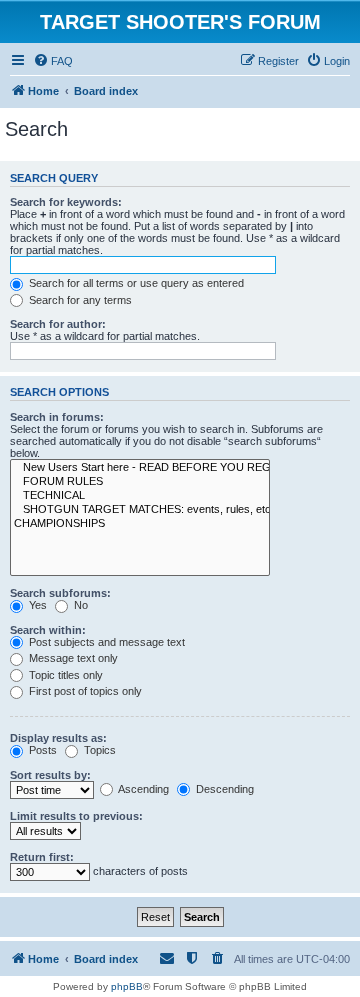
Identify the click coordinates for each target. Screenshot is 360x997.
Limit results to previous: (76, 816)
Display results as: (58, 738)
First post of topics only (84, 691)
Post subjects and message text (105, 642)
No (79, 605)
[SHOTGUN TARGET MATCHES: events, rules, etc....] (140, 510)
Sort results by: (50, 775)
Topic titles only (64, 675)
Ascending (142, 789)
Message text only (72, 658)
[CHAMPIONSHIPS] (140, 524)
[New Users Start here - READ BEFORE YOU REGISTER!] (140, 468)
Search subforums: (60, 593)
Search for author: (58, 324)
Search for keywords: (66, 202)
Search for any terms (79, 300)
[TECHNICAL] (140, 496)
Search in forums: (57, 417)
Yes (36, 605)
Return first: (42, 857)
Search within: (48, 630)
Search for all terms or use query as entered (135, 283)
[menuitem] (53, 61)
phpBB (127, 986)
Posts (41, 750)
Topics (98, 750)
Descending (223, 789)
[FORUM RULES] (140, 482)
